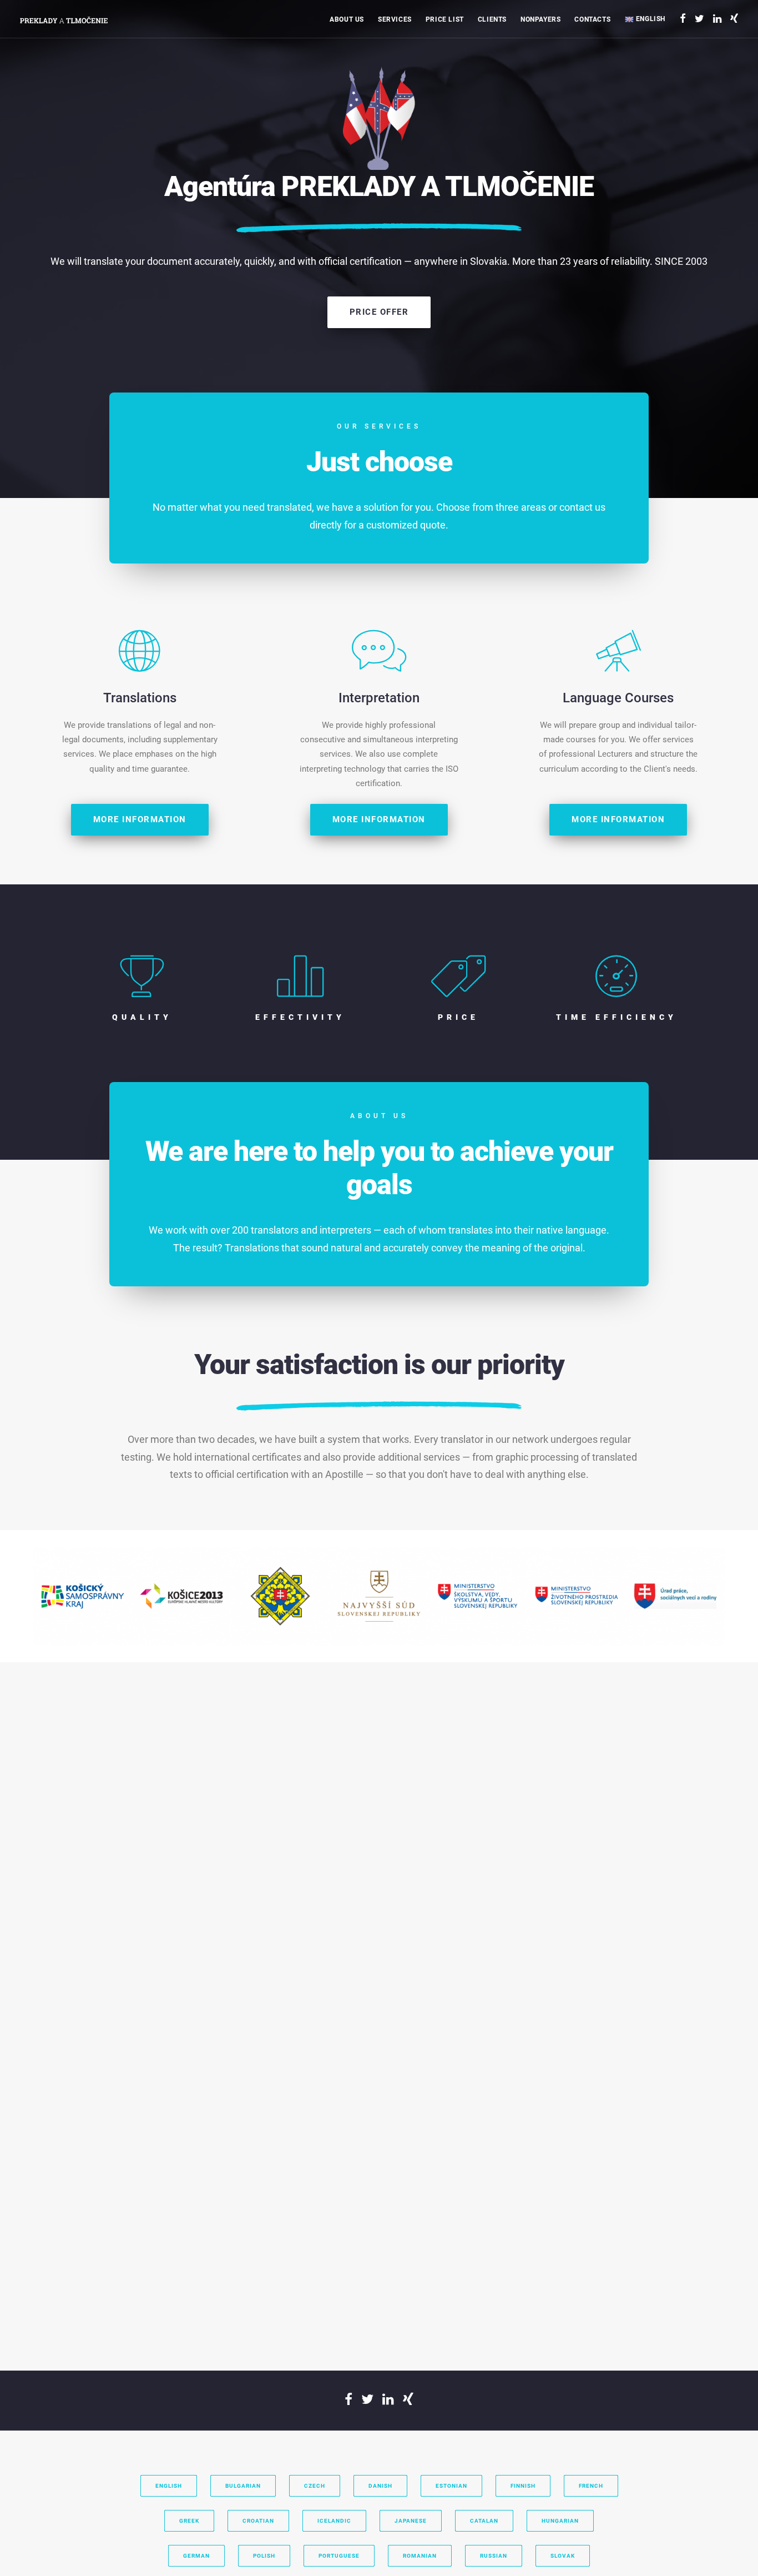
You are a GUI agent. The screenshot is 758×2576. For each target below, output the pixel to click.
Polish (264, 2556)
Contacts (592, 19)
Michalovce (607, 105)
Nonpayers (540, 19)
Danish (380, 2486)
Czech (315, 2486)
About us (347, 19)
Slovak (563, 2556)
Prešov (601, 120)
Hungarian (560, 2521)
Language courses (421, 89)
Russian (494, 2556)
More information (140, 819)
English (650, 19)
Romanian (420, 2556)
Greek (189, 2521)
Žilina (598, 74)
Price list (445, 19)
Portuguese (339, 2556)
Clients (492, 19)
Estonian (451, 2486)
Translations (412, 58)
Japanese (411, 2521)
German (196, 2556)
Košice (600, 89)
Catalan (484, 2521)
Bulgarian (243, 2486)
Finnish (523, 2486)
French (591, 2486)
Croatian (258, 2521)
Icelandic (334, 2521)
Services (395, 19)
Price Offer (379, 312)
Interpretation (414, 74)
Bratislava (605, 58)
